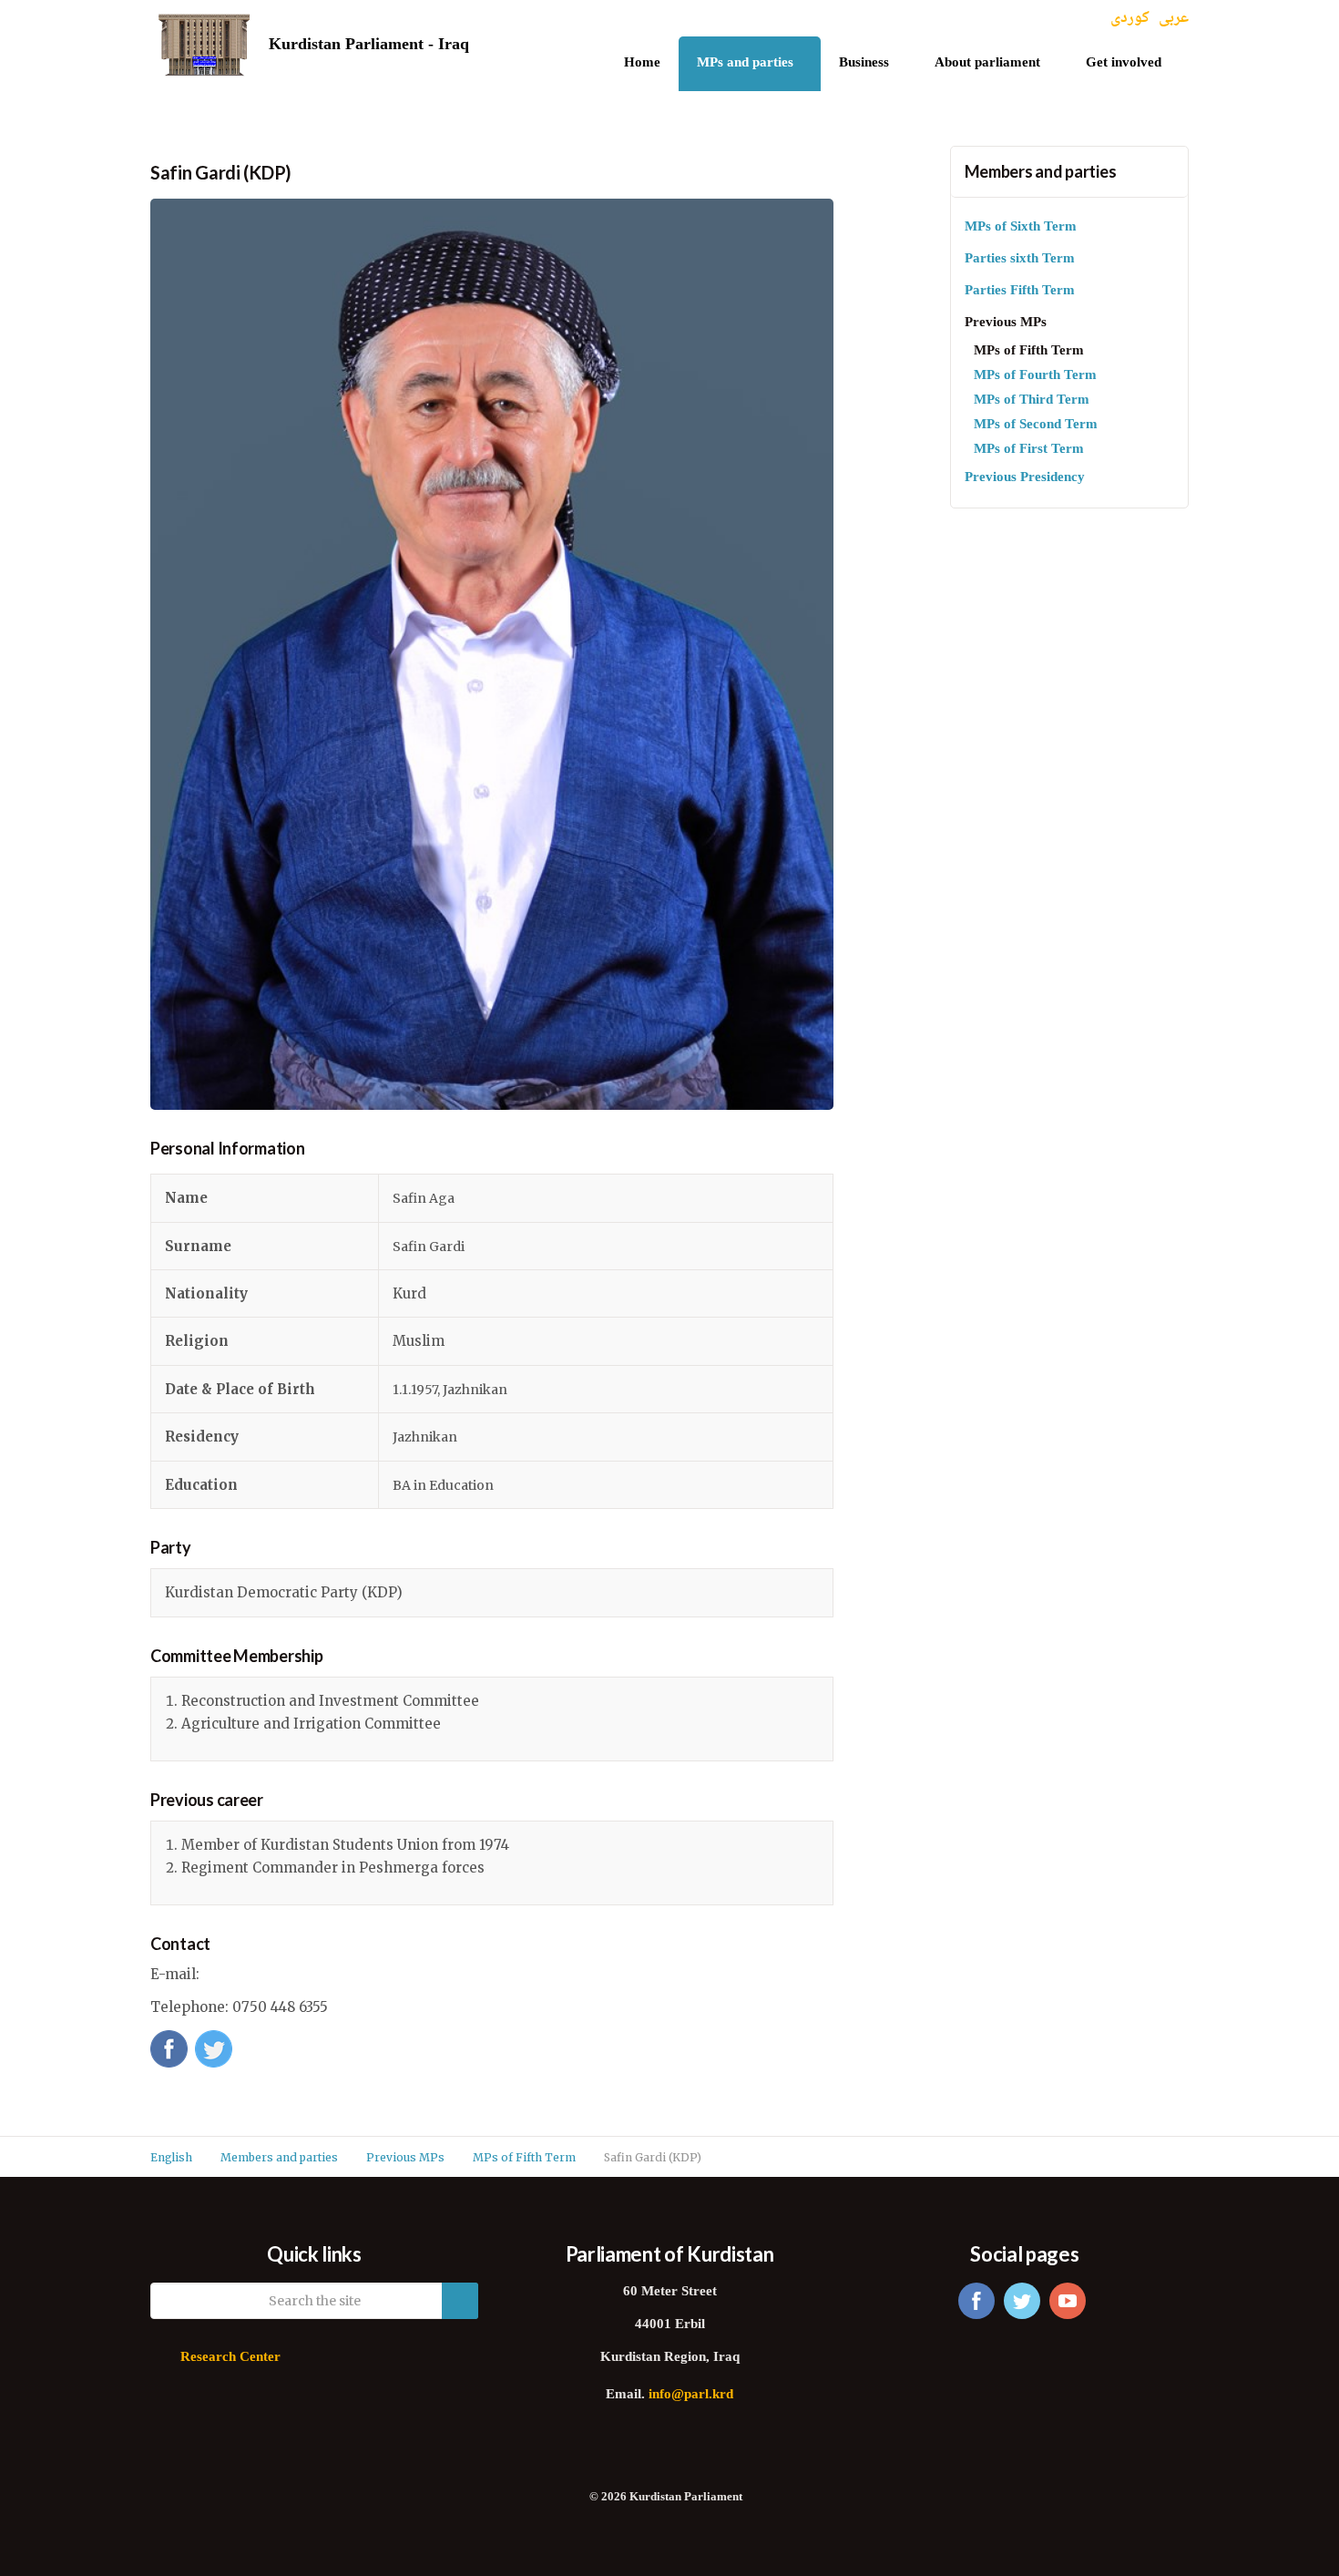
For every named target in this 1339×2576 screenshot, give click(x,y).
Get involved (1124, 63)
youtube (1068, 2301)
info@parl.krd (691, 2395)
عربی (1174, 19)
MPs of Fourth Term (1035, 376)
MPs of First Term (1029, 450)
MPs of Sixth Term (1021, 227)
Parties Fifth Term (1020, 291)
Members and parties (1041, 171)
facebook (976, 2301)
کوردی (1130, 19)
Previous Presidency (1025, 478)
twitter (1022, 2301)
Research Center (230, 2358)
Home (642, 63)
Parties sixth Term (1020, 259)
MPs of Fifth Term (1029, 351)
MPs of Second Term (1036, 425)
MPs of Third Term (1032, 400)
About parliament (987, 63)
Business (864, 63)
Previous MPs (1006, 323)
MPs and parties (745, 63)
